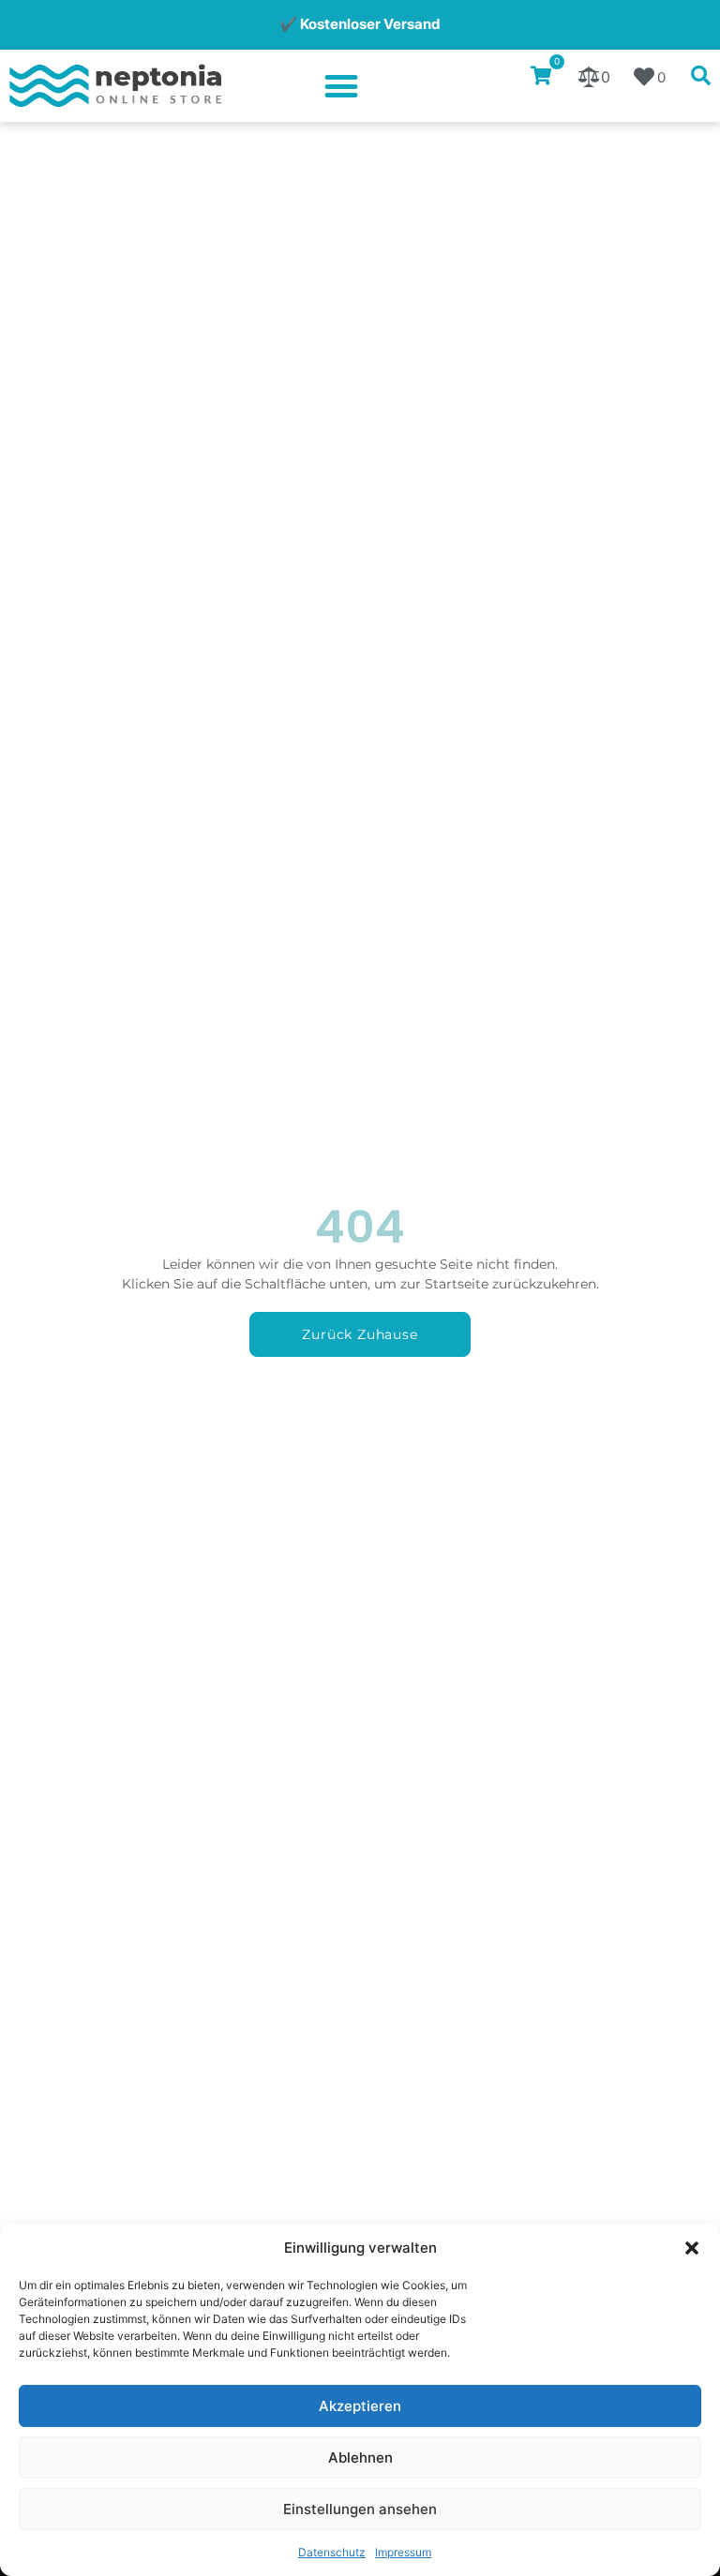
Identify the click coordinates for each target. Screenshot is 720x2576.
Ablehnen (360, 2457)
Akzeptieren (360, 2406)
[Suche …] (701, 77)
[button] (692, 2248)
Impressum (403, 2552)
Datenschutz (332, 2552)
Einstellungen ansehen (360, 2509)
